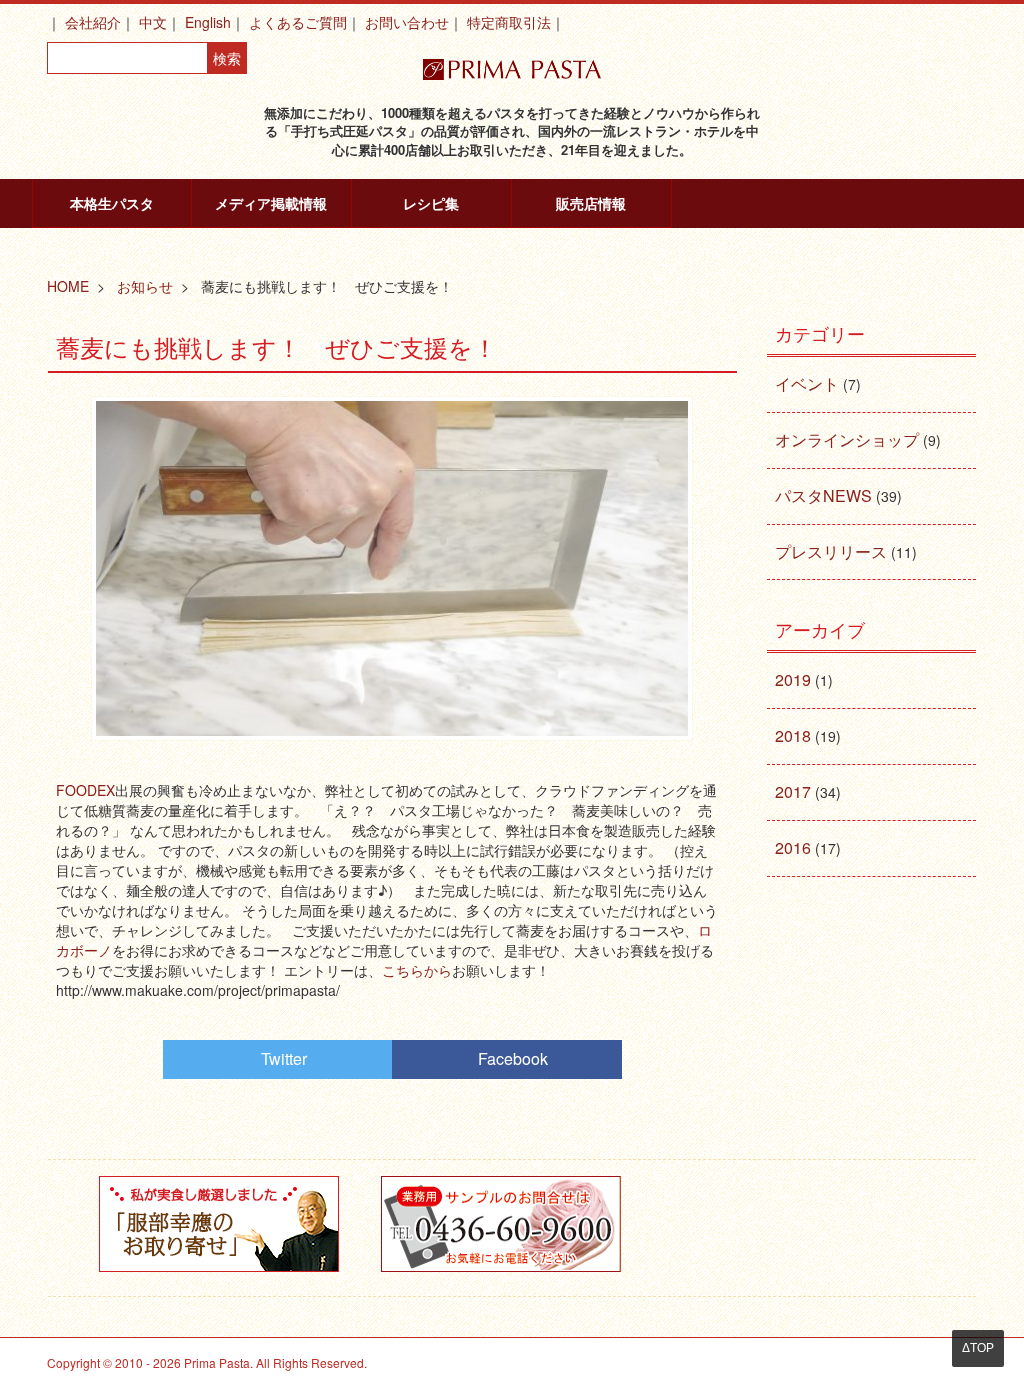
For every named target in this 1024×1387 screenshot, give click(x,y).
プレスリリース (831, 551)
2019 (793, 679)
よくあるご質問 (298, 22)
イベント (807, 383)
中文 (153, 22)
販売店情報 (591, 203)
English (208, 22)
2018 (793, 735)
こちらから (417, 970)
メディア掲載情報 (271, 203)
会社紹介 (93, 22)
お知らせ (145, 286)
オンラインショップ (847, 439)
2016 (793, 847)
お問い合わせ (407, 22)
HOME (68, 286)
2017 (793, 791)
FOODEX (85, 790)
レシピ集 (431, 203)
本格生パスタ (112, 203)
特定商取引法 (509, 22)
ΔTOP (978, 1348)
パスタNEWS (823, 495)
